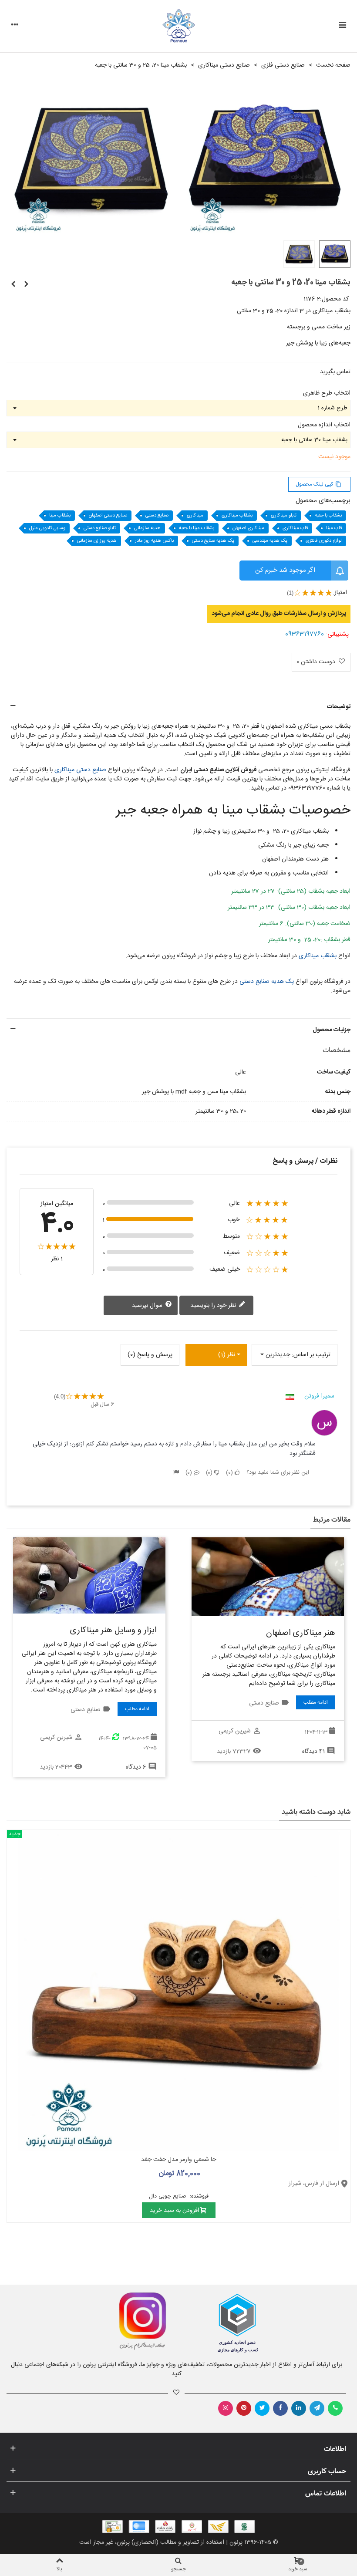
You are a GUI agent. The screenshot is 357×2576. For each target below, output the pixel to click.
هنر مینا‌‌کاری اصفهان (301, 1633)
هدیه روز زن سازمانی (97, 541)
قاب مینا (334, 528)
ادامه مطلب (316, 1702)
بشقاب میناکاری (237, 516)
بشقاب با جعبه (328, 516)
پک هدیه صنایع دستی (213, 541)
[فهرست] (342, 26)
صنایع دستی (157, 516)
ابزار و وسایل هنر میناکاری (113, 1631)
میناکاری (195, 516)
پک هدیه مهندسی (270, 541)
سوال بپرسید (148, 1306)
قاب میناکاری (295, 528)
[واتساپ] (335, 2408)
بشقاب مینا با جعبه (197, 528)
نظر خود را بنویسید (214, 1306)
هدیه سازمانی (147, 528)
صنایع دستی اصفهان (108, 516)
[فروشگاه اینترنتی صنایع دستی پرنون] (179, 26)
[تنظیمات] (15, 26)
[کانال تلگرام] (317, 2408)
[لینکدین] (299, 2408)
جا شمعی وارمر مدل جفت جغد (178, 2160)
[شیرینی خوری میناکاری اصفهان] (13, 285)
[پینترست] (244, 2408)
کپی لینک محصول (318, 484)
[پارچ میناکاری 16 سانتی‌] (26, 285)
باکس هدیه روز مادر (154, 541)
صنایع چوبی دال (168, 2196)
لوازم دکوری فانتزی (324, 541)
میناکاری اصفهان (248, 528)
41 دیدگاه (313, 1752)
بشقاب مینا (60, 516)
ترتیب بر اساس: (311, 1355)
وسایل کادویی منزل (47, 528)
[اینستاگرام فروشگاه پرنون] (88, 2321)
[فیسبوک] (280, 2408)
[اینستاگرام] (226, 2408)
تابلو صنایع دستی (100, 528)
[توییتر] (262, 2408)
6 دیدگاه (136, 1767)
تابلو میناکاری (284, 516)
